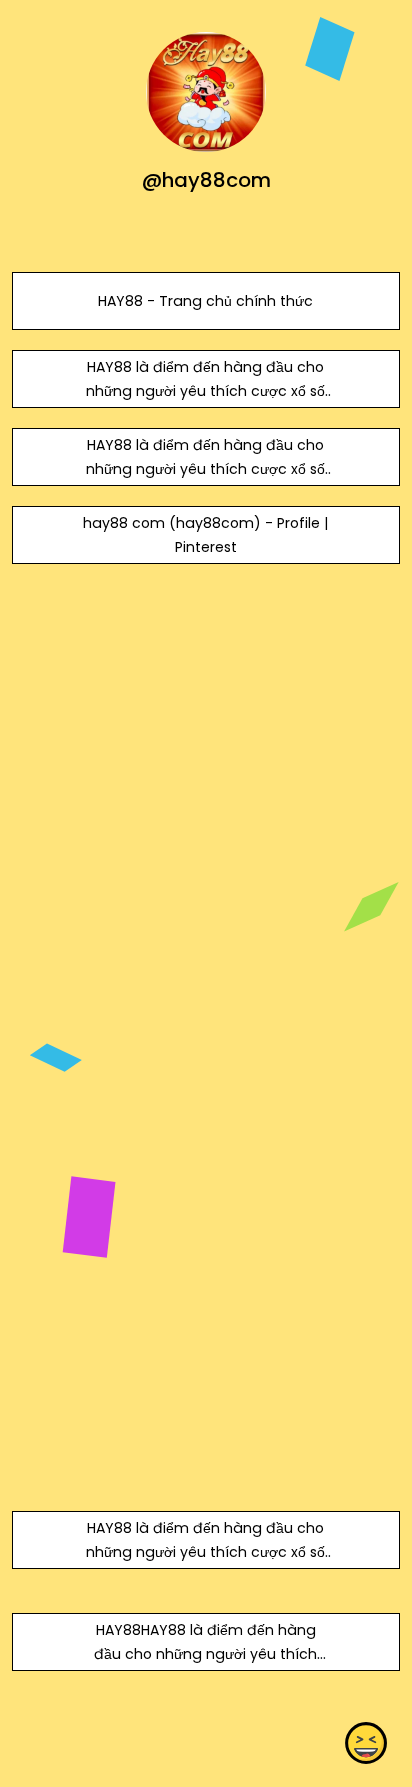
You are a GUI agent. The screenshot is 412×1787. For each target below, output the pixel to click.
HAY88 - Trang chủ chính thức (205, 301)
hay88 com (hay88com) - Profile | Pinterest (205, 535)
